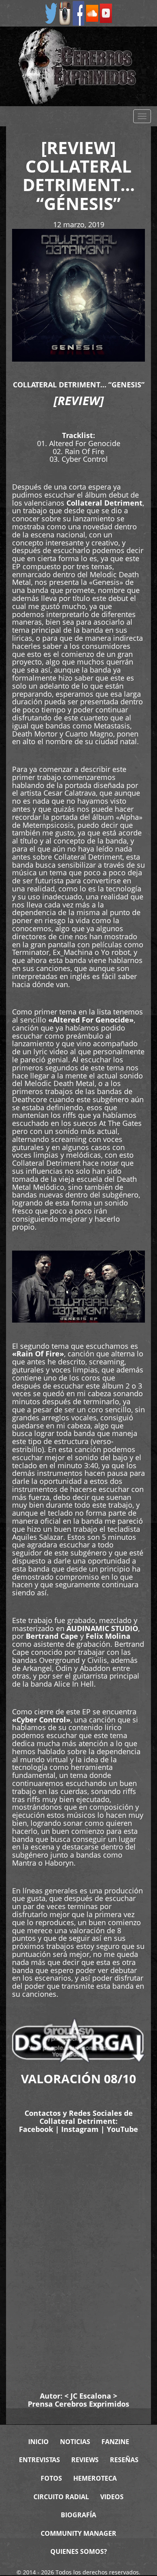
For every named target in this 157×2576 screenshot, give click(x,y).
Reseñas (124, 2460)
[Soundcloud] (92, 13)
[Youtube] (106, 13)
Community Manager (78, 2533)
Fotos (51, 2478)
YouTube (122, 2129)
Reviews (85, 2460)
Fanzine (115, 2442)
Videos (112, 2497)
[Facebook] (78, 13)
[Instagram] (65, 13)
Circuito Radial (61, 2497)
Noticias (75, 2442)
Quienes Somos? (79, 2551)
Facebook (36, 2129)
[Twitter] (51, 13)
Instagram (80, 2129)
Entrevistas (39, 2460)
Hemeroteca (95, 2478)
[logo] (78, 66)
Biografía (78, 2515)
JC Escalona (91, 2396)
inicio (38, 2442)
